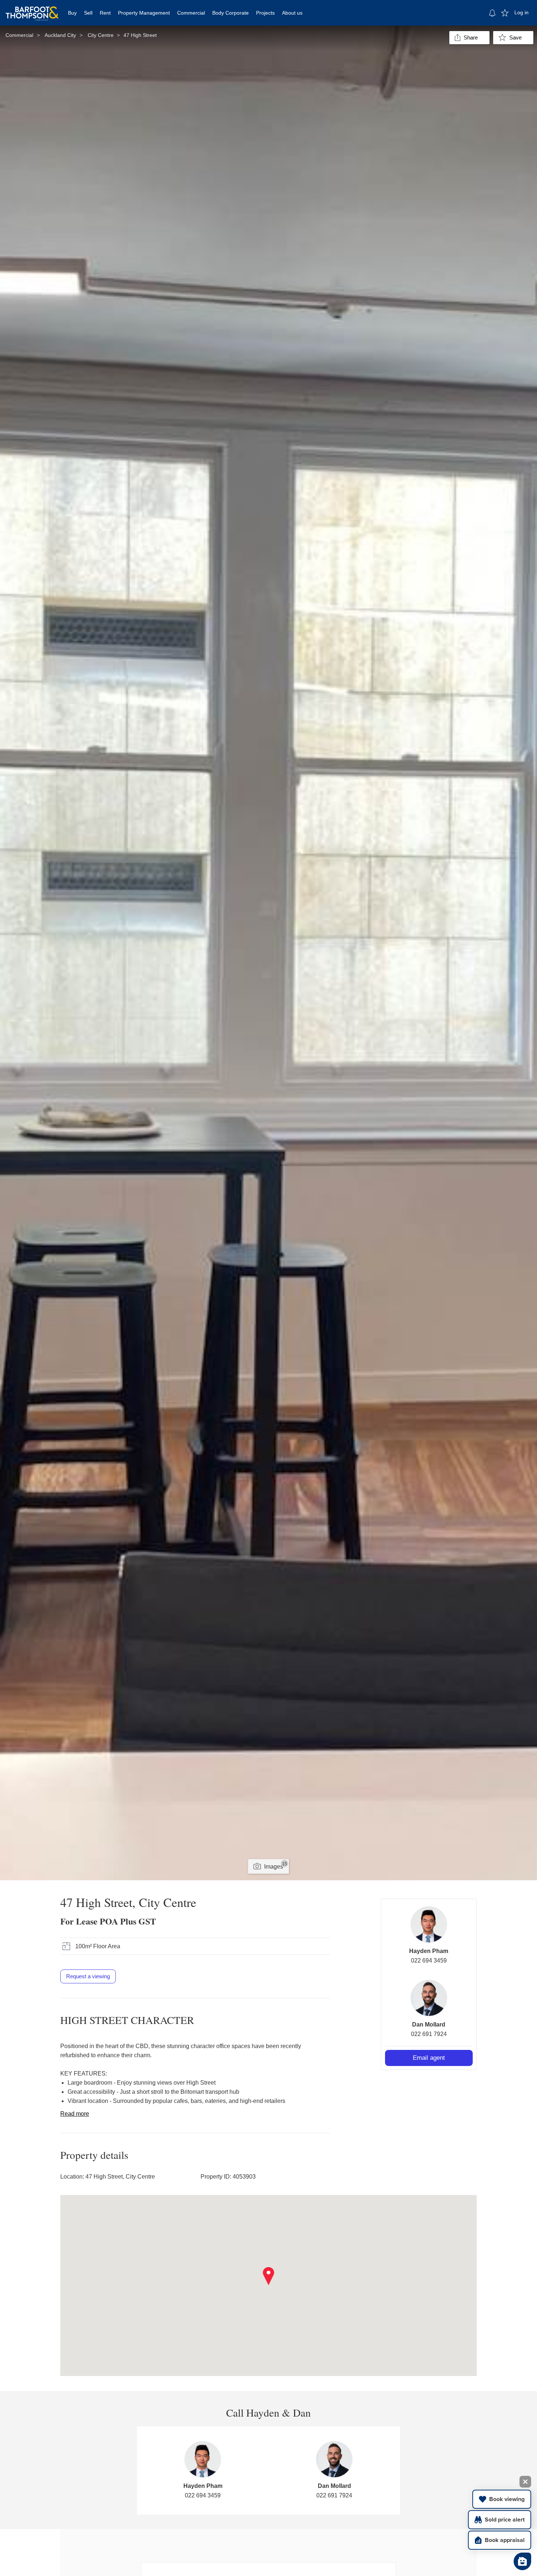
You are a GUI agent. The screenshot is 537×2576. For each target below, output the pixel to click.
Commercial (191, 13)
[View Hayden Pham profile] (429, 1925)
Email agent (429, 2058)
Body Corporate (231, 13)
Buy (72, 13)
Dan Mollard (429, 2024)
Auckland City (60, 35)
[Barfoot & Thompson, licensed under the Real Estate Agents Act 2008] (32, 9)
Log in (521, 12)
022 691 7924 (429, 2034)
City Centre (101, 35)
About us (292, 13)
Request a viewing (88, 1976)
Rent (105, 13)
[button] (269, 2276)
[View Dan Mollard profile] (429, 1998)
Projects (265, 13)
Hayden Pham (429, 1951)
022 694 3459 (429, 1961)
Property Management (144, 13)
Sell (88, 13)
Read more (75, 2114)
